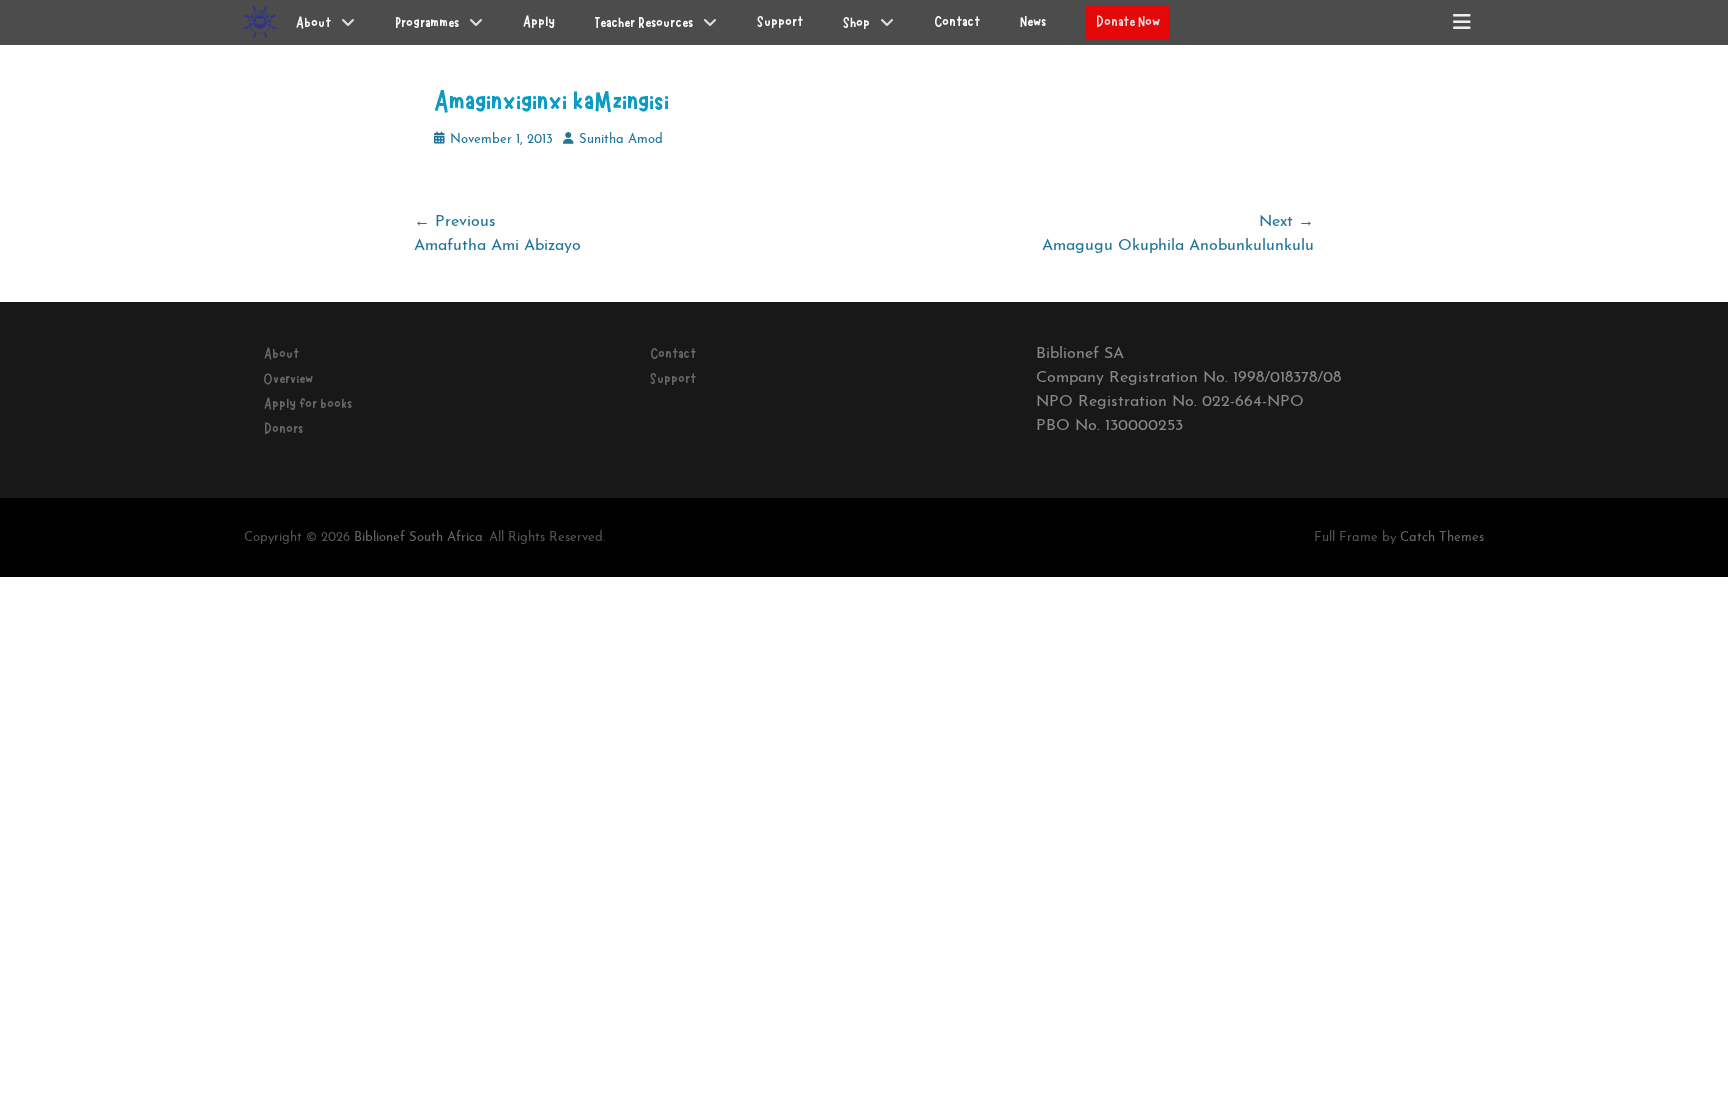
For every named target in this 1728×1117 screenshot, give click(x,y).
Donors (283, 429)
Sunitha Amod (621, 139)
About (281, 354)
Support (673, 379)
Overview (288, 379)
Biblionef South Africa (418, 537)
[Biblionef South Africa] (260, 22)
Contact (673, 354)
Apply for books (308, 404)
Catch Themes (1442, 537)
